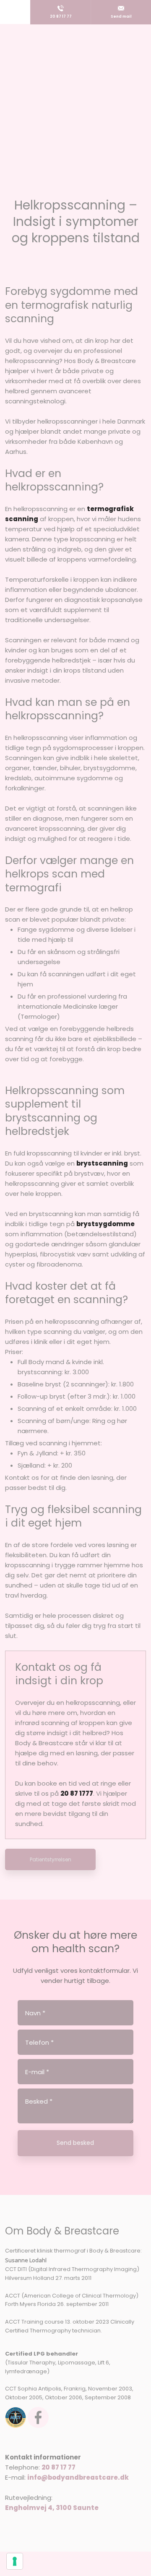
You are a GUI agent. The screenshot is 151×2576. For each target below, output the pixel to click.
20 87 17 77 (59, 2467)
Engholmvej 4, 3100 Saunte (52, 2508)
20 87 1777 (77, 1793)
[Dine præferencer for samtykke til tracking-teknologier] (15, 2561)
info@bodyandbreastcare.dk (78, 2477)
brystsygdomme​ (105, 1224)
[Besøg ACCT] (16, 2417)
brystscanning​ (102, 1163)
